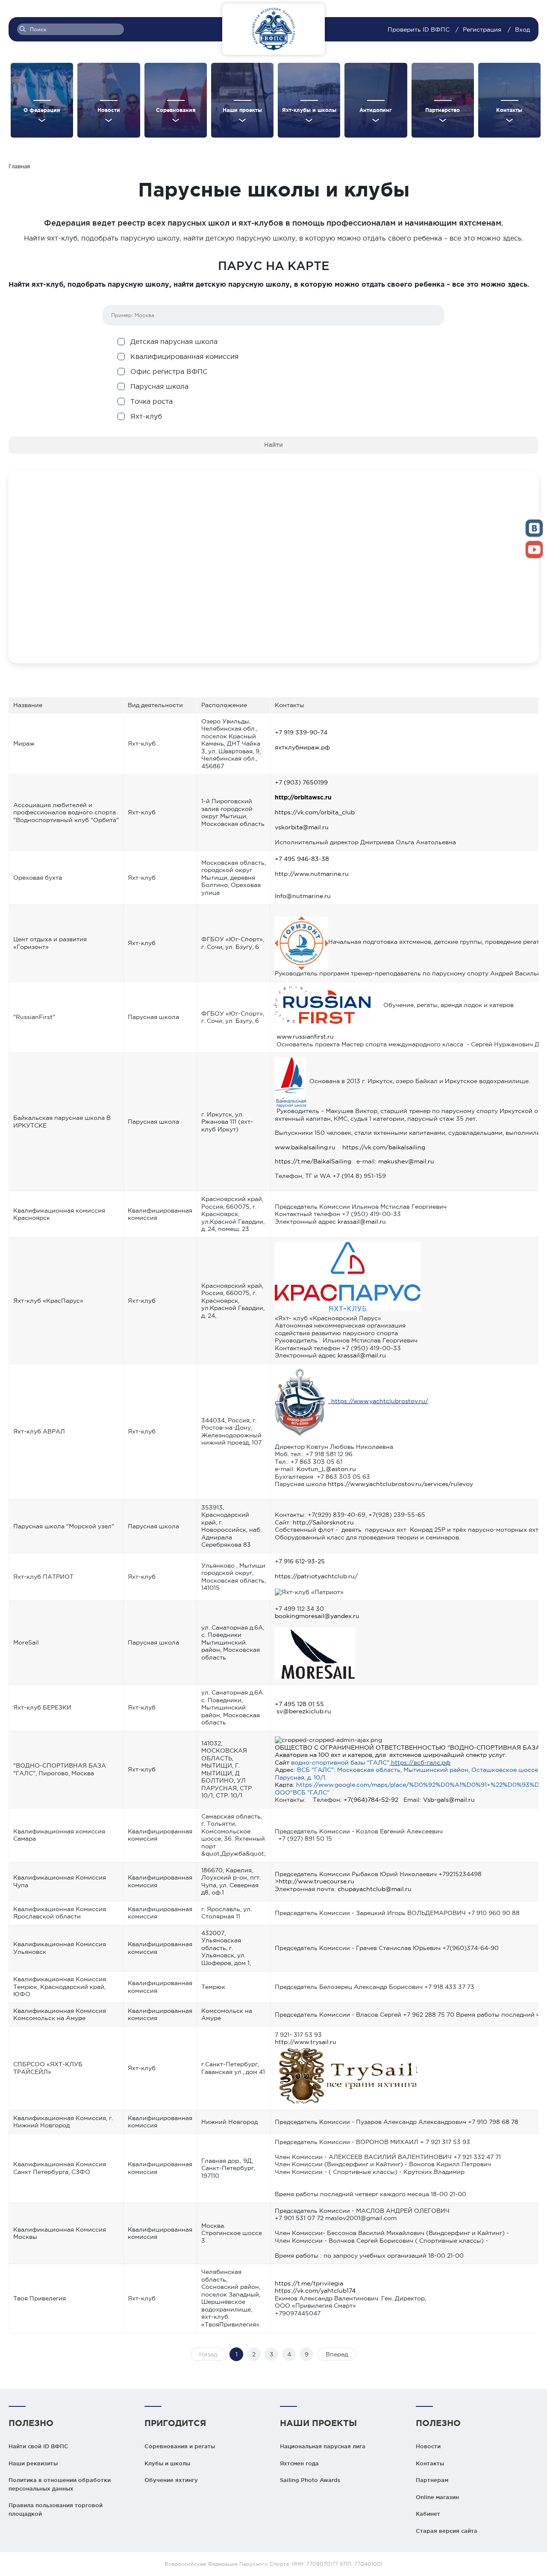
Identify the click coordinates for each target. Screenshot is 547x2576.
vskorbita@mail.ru (302, 827)
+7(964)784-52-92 (371, 1800)
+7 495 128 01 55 (299, 1704)
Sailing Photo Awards (310, 2480)
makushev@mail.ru (406, 1161)
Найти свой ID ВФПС (38, 2446)
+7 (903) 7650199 (301, 782)
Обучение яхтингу (171, 2480)
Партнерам (432, 2480)
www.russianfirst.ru (305, 1037)
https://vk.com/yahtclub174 (315, 2291)
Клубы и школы (167, 2463)
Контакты (430, 2463)
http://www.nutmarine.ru (312, 874)
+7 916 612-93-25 (300, 1561)
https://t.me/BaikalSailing (313, 1161)
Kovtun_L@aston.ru (326, 1469)
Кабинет (428, 2514)
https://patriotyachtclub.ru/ (316, 1576)
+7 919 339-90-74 (301, 732)
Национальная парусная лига (323, 2446)
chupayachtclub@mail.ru (375, 1889)
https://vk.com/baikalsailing (384, 1147)
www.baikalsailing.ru (305, 1147)
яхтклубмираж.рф (302, 747)
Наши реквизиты (33, 2463)
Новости (428, 2446)
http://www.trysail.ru (306, 2042)
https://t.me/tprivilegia (309, 2283)
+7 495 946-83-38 (302, 859)
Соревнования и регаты (180, 2446)
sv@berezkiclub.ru (304, 1711)
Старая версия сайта (447, 2531)
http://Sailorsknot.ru (323, 1522)
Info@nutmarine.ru (303, 896)
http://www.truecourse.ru (316, 1881)
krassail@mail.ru (362, 1222)
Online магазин (437, 2497)
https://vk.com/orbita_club (315, 812)
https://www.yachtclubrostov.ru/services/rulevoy (400, 1484)
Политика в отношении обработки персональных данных (60, 2484)
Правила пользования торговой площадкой (56, 2509)
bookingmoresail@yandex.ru (317, 1616)
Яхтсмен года (299, 2463)
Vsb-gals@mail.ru (449, 1800)
